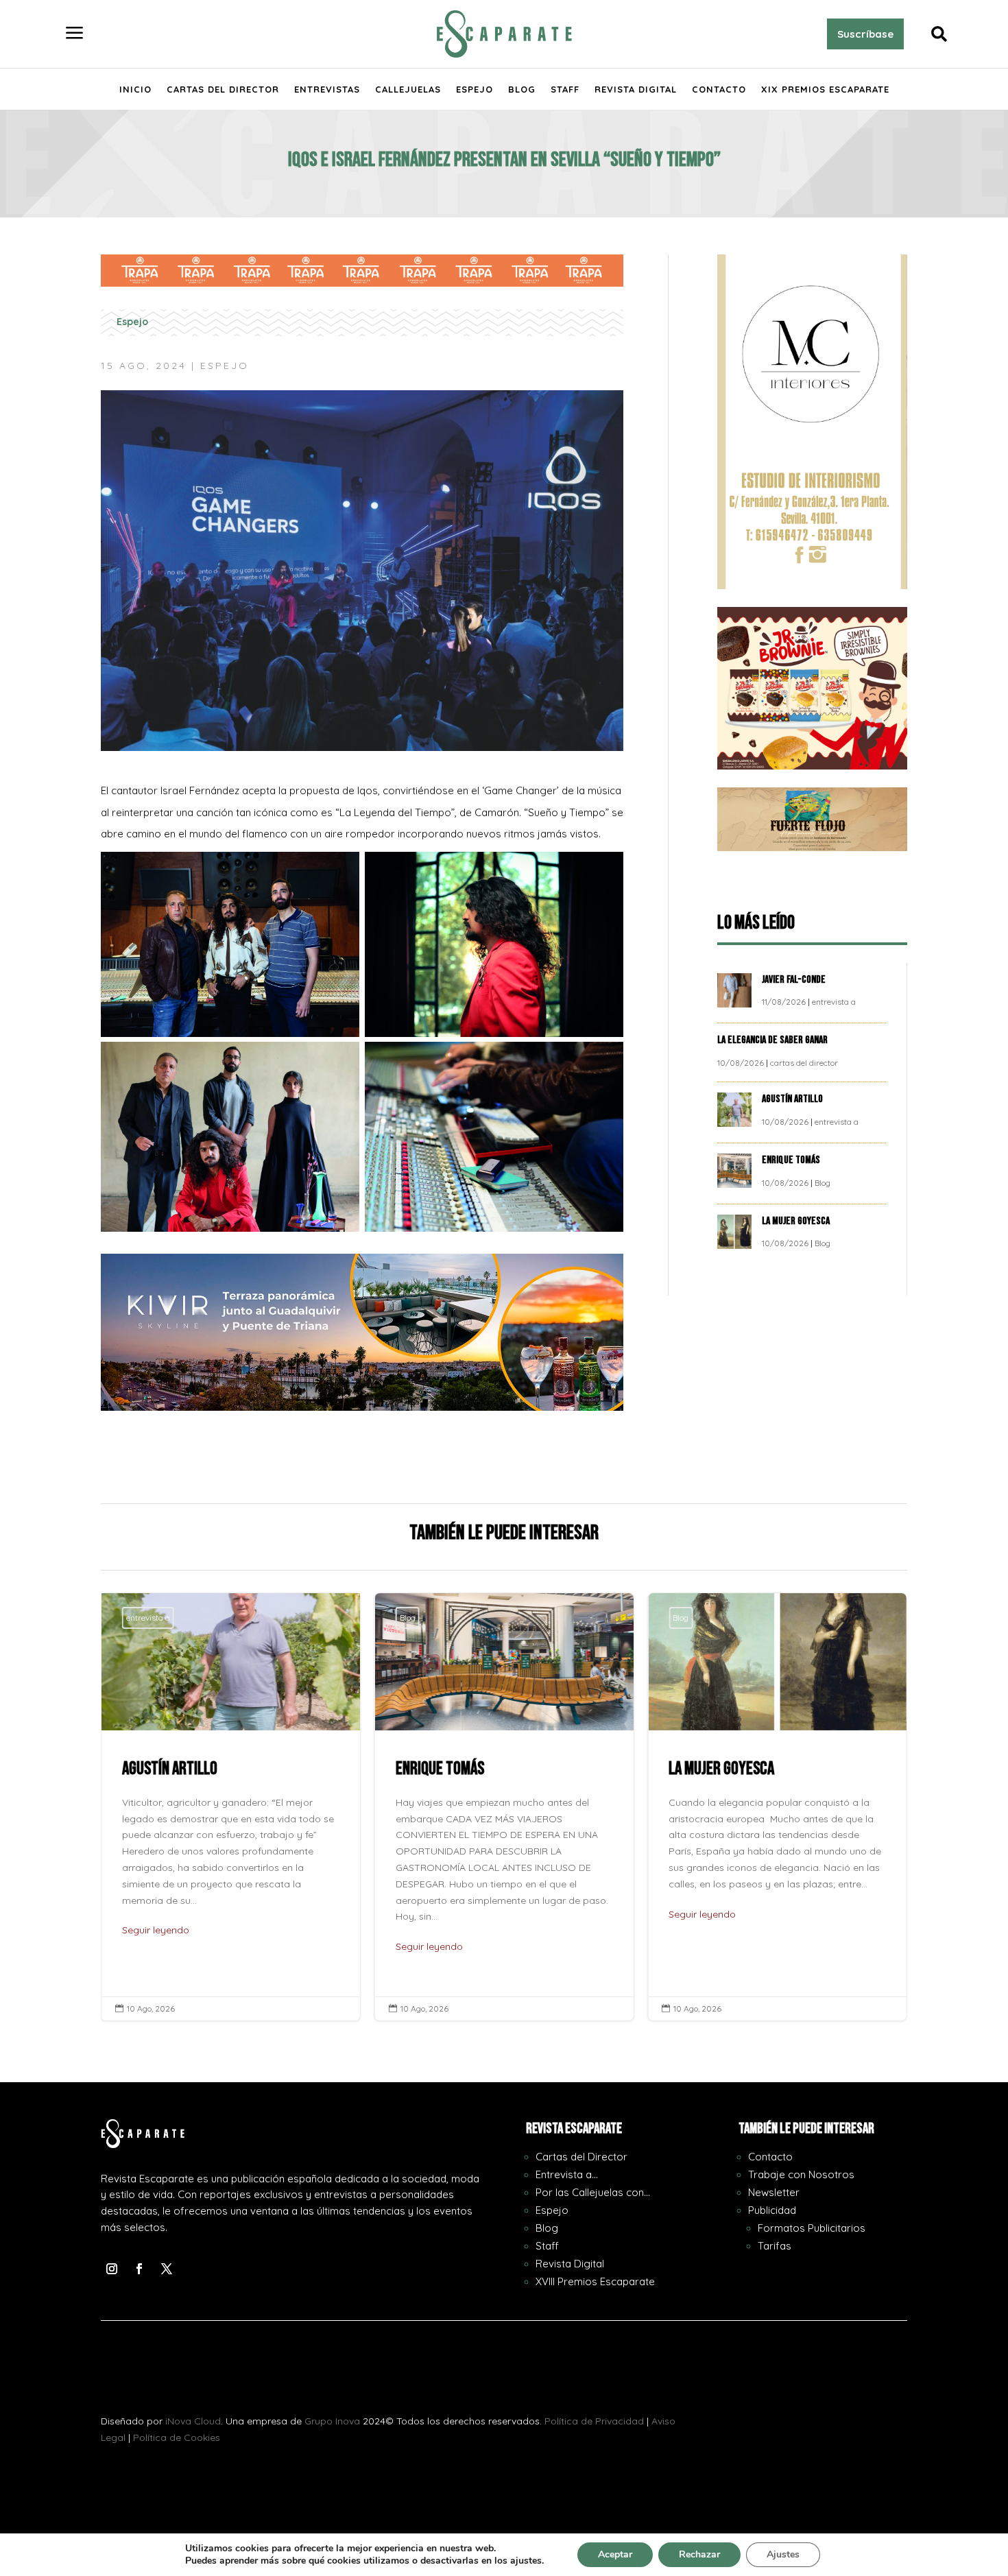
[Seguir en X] (167, 2269)
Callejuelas (408, 90)
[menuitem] (75, 34)
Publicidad (772, 2210)
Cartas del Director (223, 90)
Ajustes (783, 2554)
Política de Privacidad (594, 2421)
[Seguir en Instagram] (112, 2269)
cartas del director (804, 1063)
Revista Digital (636, 90)
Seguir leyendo (156, 1930)
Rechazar (699, 2554)
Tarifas (775, 2246)
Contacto (719, 90)
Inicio (135, 90)
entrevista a (834, 1002)
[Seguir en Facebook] (139, 2269)
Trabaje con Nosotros (801, 2174)
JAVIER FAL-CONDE (794, 980)
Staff (565, 90)
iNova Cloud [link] (193, 2421)
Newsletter (774, 2192)
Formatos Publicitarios (812, 2228)
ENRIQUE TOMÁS (792, 1160)
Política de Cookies (177, 2437)
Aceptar (615, 2554)
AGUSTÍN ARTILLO (793, 1099)
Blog (522, 90)
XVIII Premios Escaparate (595, 2281)
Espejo (475, 90)
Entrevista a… (567, 2174)
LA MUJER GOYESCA (797, 1221)
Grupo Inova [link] (334, 2421)
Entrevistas (327, 90)
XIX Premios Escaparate (825, 90)
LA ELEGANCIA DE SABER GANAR (773, 1040)
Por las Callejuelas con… (593, 2192)
